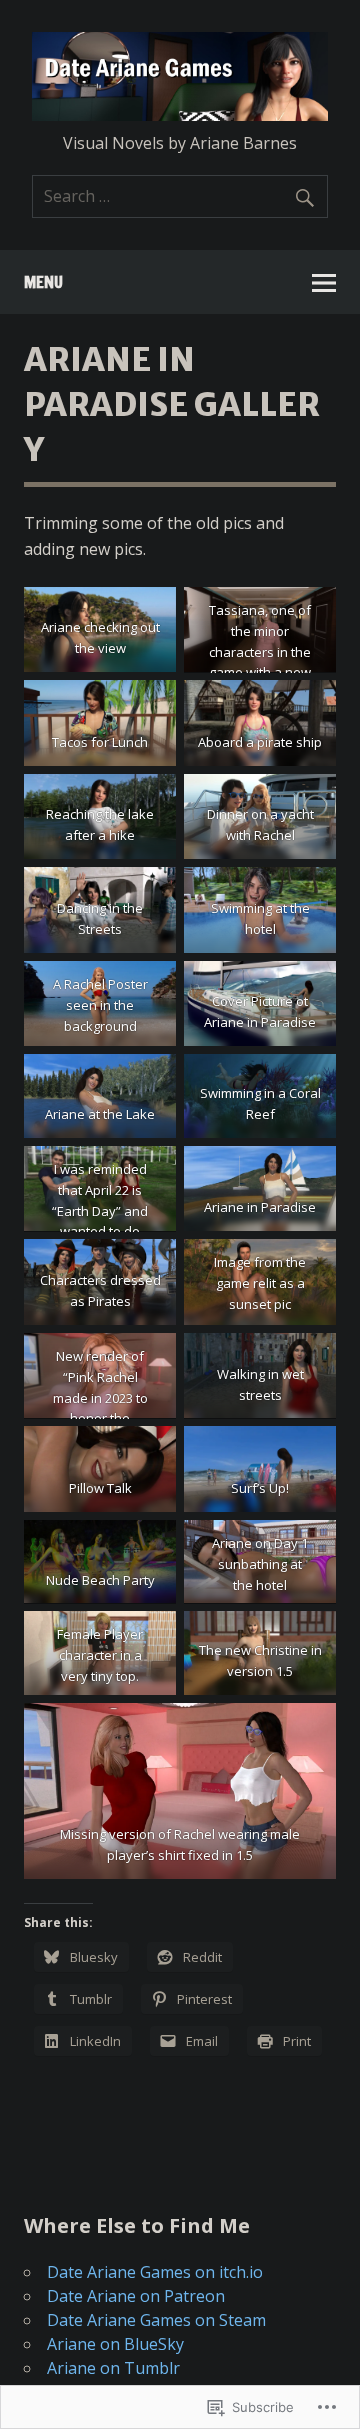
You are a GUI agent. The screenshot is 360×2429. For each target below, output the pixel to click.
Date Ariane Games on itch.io (155, 2272)
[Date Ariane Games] (180, 115)
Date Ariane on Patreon (136, 2296)
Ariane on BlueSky (115, 2344)
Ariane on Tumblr (113, 2368)
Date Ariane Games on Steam (156, 2320)
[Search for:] (180, 196)
